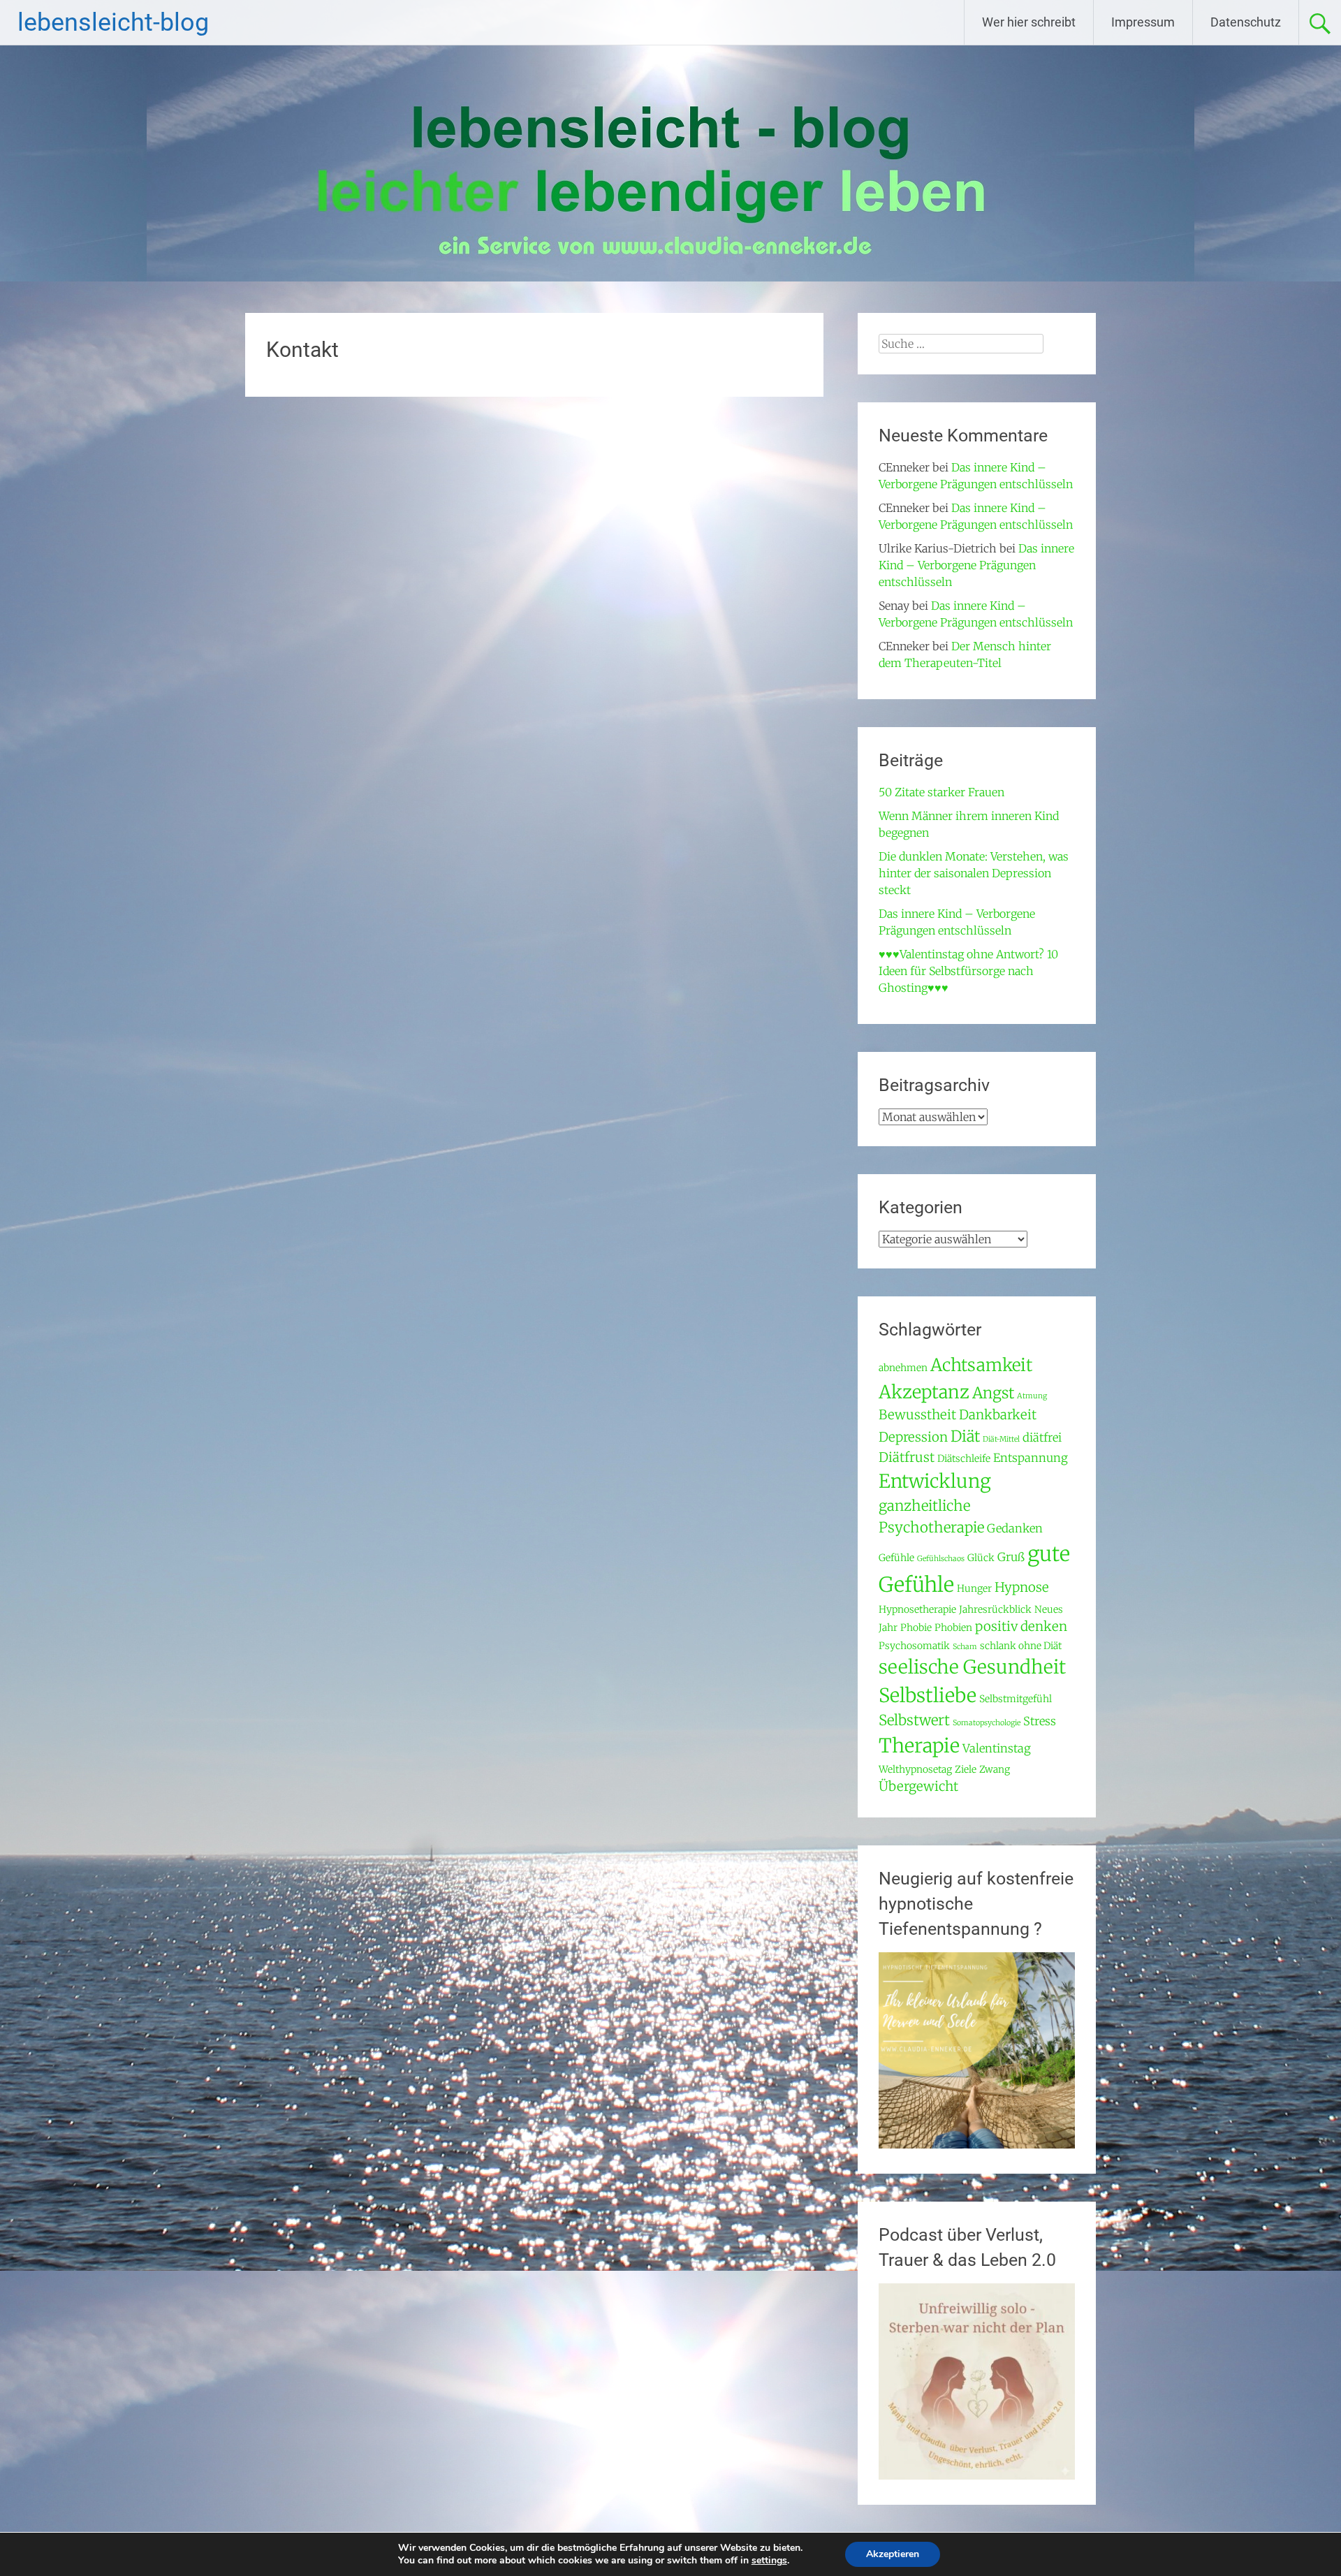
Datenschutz (1246, 22)
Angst (993, 1393)
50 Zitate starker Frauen (941, 792)
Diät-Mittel (1001, 1439)
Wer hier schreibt (1029, 22)
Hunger (974, 1588)
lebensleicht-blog (113, 22)
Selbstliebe (928, 1695)
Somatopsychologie (987, 1723)
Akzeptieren (893, 2554)
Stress (1040, 1721)
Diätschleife (964, 1458)
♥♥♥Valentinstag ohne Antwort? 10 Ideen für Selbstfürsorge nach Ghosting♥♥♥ (968, 971)
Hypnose (1022, 1587)
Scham (965, 1647)
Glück (981, 1558)
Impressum (1143, 22)
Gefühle (896, 1558)
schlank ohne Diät (1021, 1646)
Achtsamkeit (981, 1365)
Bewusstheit (917, 1415)
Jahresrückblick (995, 1609)
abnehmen (903, 1368)
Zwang (995, 1769)
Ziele (966, 1769)
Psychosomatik (914, 1646)
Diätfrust (907, 1457)
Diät (965, 1436)
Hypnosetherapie (917, 1609)
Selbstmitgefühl (1016, 1699)
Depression (913, 1437)
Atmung (1032, 1396)
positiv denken (1021, 1626)
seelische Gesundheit (972, 1667)
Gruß (1011, 1557)
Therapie (919, 1746)
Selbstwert (914, 1720)
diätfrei (1042, 1438)
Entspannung (1031, 1458)
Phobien (953, 1627)
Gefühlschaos (941, 1559)
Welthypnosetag (915, 1769)
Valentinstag (997, 1749)
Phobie (916, 1627)
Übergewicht (918, 1786)
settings (769, 2561)
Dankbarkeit (998, 1415)
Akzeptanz (924, 1392)
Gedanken (1015, 1529)
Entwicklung (935, 1481)
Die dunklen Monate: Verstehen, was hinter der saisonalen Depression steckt (974, 873)
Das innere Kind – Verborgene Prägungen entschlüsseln (976, 565)
